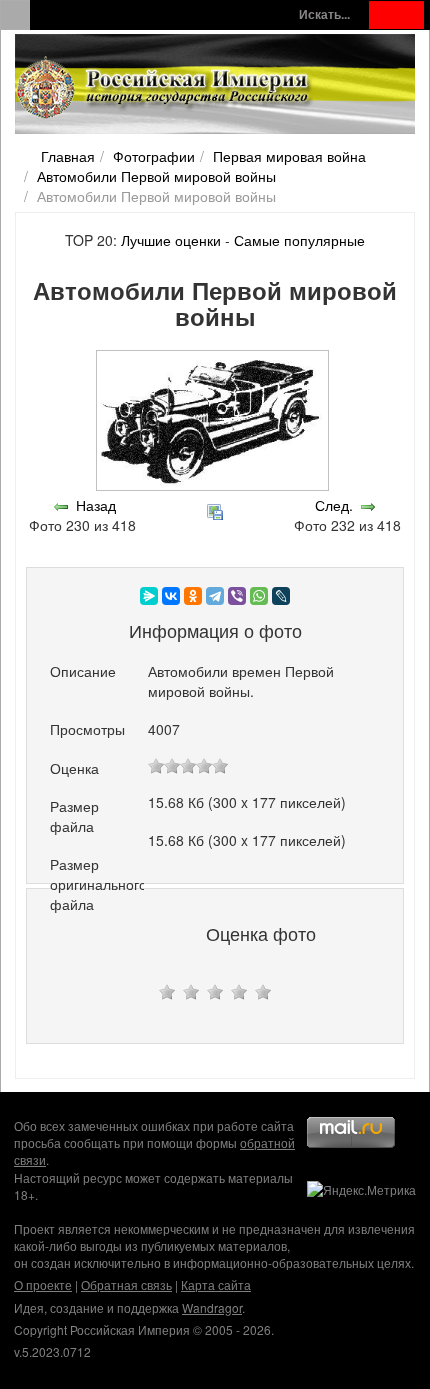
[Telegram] (215, 596)
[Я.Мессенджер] (149, 596)
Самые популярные (299, 240)
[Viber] (237, 596)
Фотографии (154, 156)
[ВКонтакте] (171, 596)
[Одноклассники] (193, 596)
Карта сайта (216, 1284)
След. (334, 505)
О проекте (43, 1284)
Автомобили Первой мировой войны (156, 176)
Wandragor (212, 1307)
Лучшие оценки (171, 240)
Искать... (324, 14)
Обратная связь (126, 1284)
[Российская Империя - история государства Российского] (165, 88)
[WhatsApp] (259, 596)
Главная (68, 156)
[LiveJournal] (281, 596)
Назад (96, 505)
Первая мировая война (289, 156)
